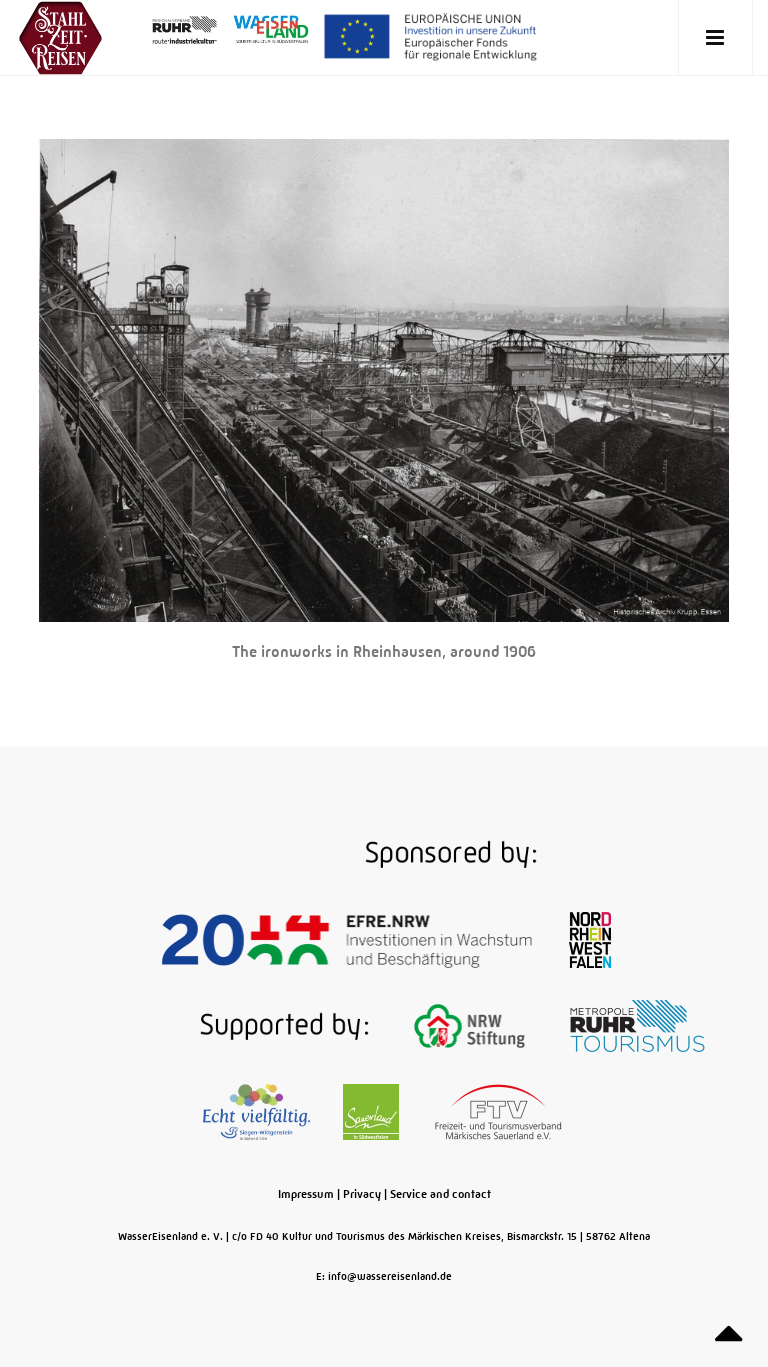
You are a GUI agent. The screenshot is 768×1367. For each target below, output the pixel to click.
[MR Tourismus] (637, 1025)
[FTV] (498, 1111)
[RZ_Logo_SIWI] (258, 1111)
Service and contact (440, 1194)
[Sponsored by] (384, 853)
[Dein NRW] (590, 939)
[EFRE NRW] (349, 939)
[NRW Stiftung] (471, 1025)
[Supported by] (218, 1025)
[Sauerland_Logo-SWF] (372, 1111)
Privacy (362, 1194)
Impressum (306, 1194)
